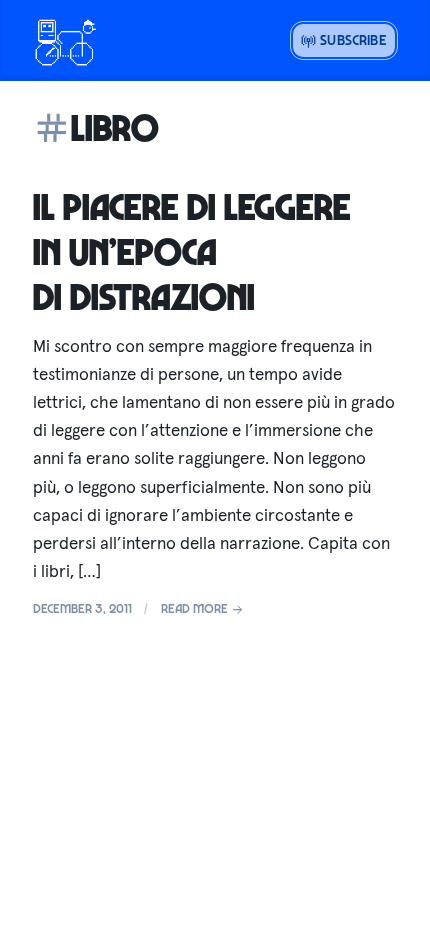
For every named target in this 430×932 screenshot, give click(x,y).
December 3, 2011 (82, 608)
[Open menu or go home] (65, 40)
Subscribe (351, 39)
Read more (196, 608)
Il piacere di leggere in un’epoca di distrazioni (192, 251)
